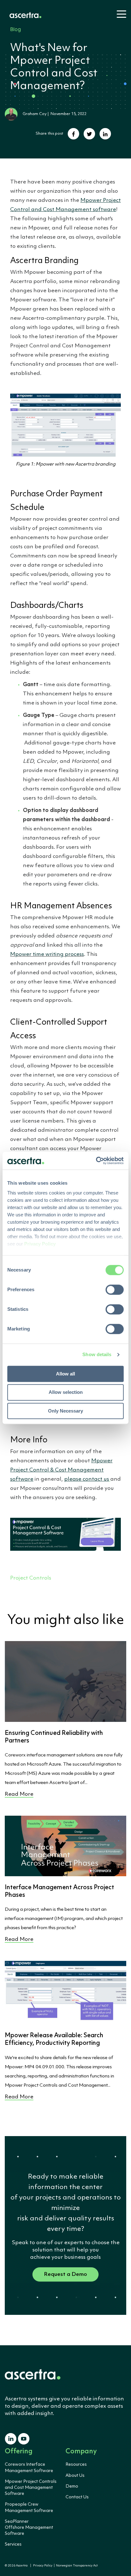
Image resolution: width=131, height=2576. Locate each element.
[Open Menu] (120, 17)
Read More (19, 1794)
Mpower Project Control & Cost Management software (61, 1470)
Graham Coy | (37, 114)
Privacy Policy (43, 2566)
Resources (76, 2464)
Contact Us (77, 2497)
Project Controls (31, 1578)
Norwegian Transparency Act (76, 2566)
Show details (97, 1354)
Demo (72, 2486)
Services (13, 2544)
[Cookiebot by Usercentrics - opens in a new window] (96, 1161)
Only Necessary (65, 1411)
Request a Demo (65, 2274)
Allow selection (66, 1392)
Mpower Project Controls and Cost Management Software (31, 2488)
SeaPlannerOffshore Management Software (29, 2528)
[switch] (115, 1290)
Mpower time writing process (47, 954)
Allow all (65, 1374)
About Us (75, 2476)
